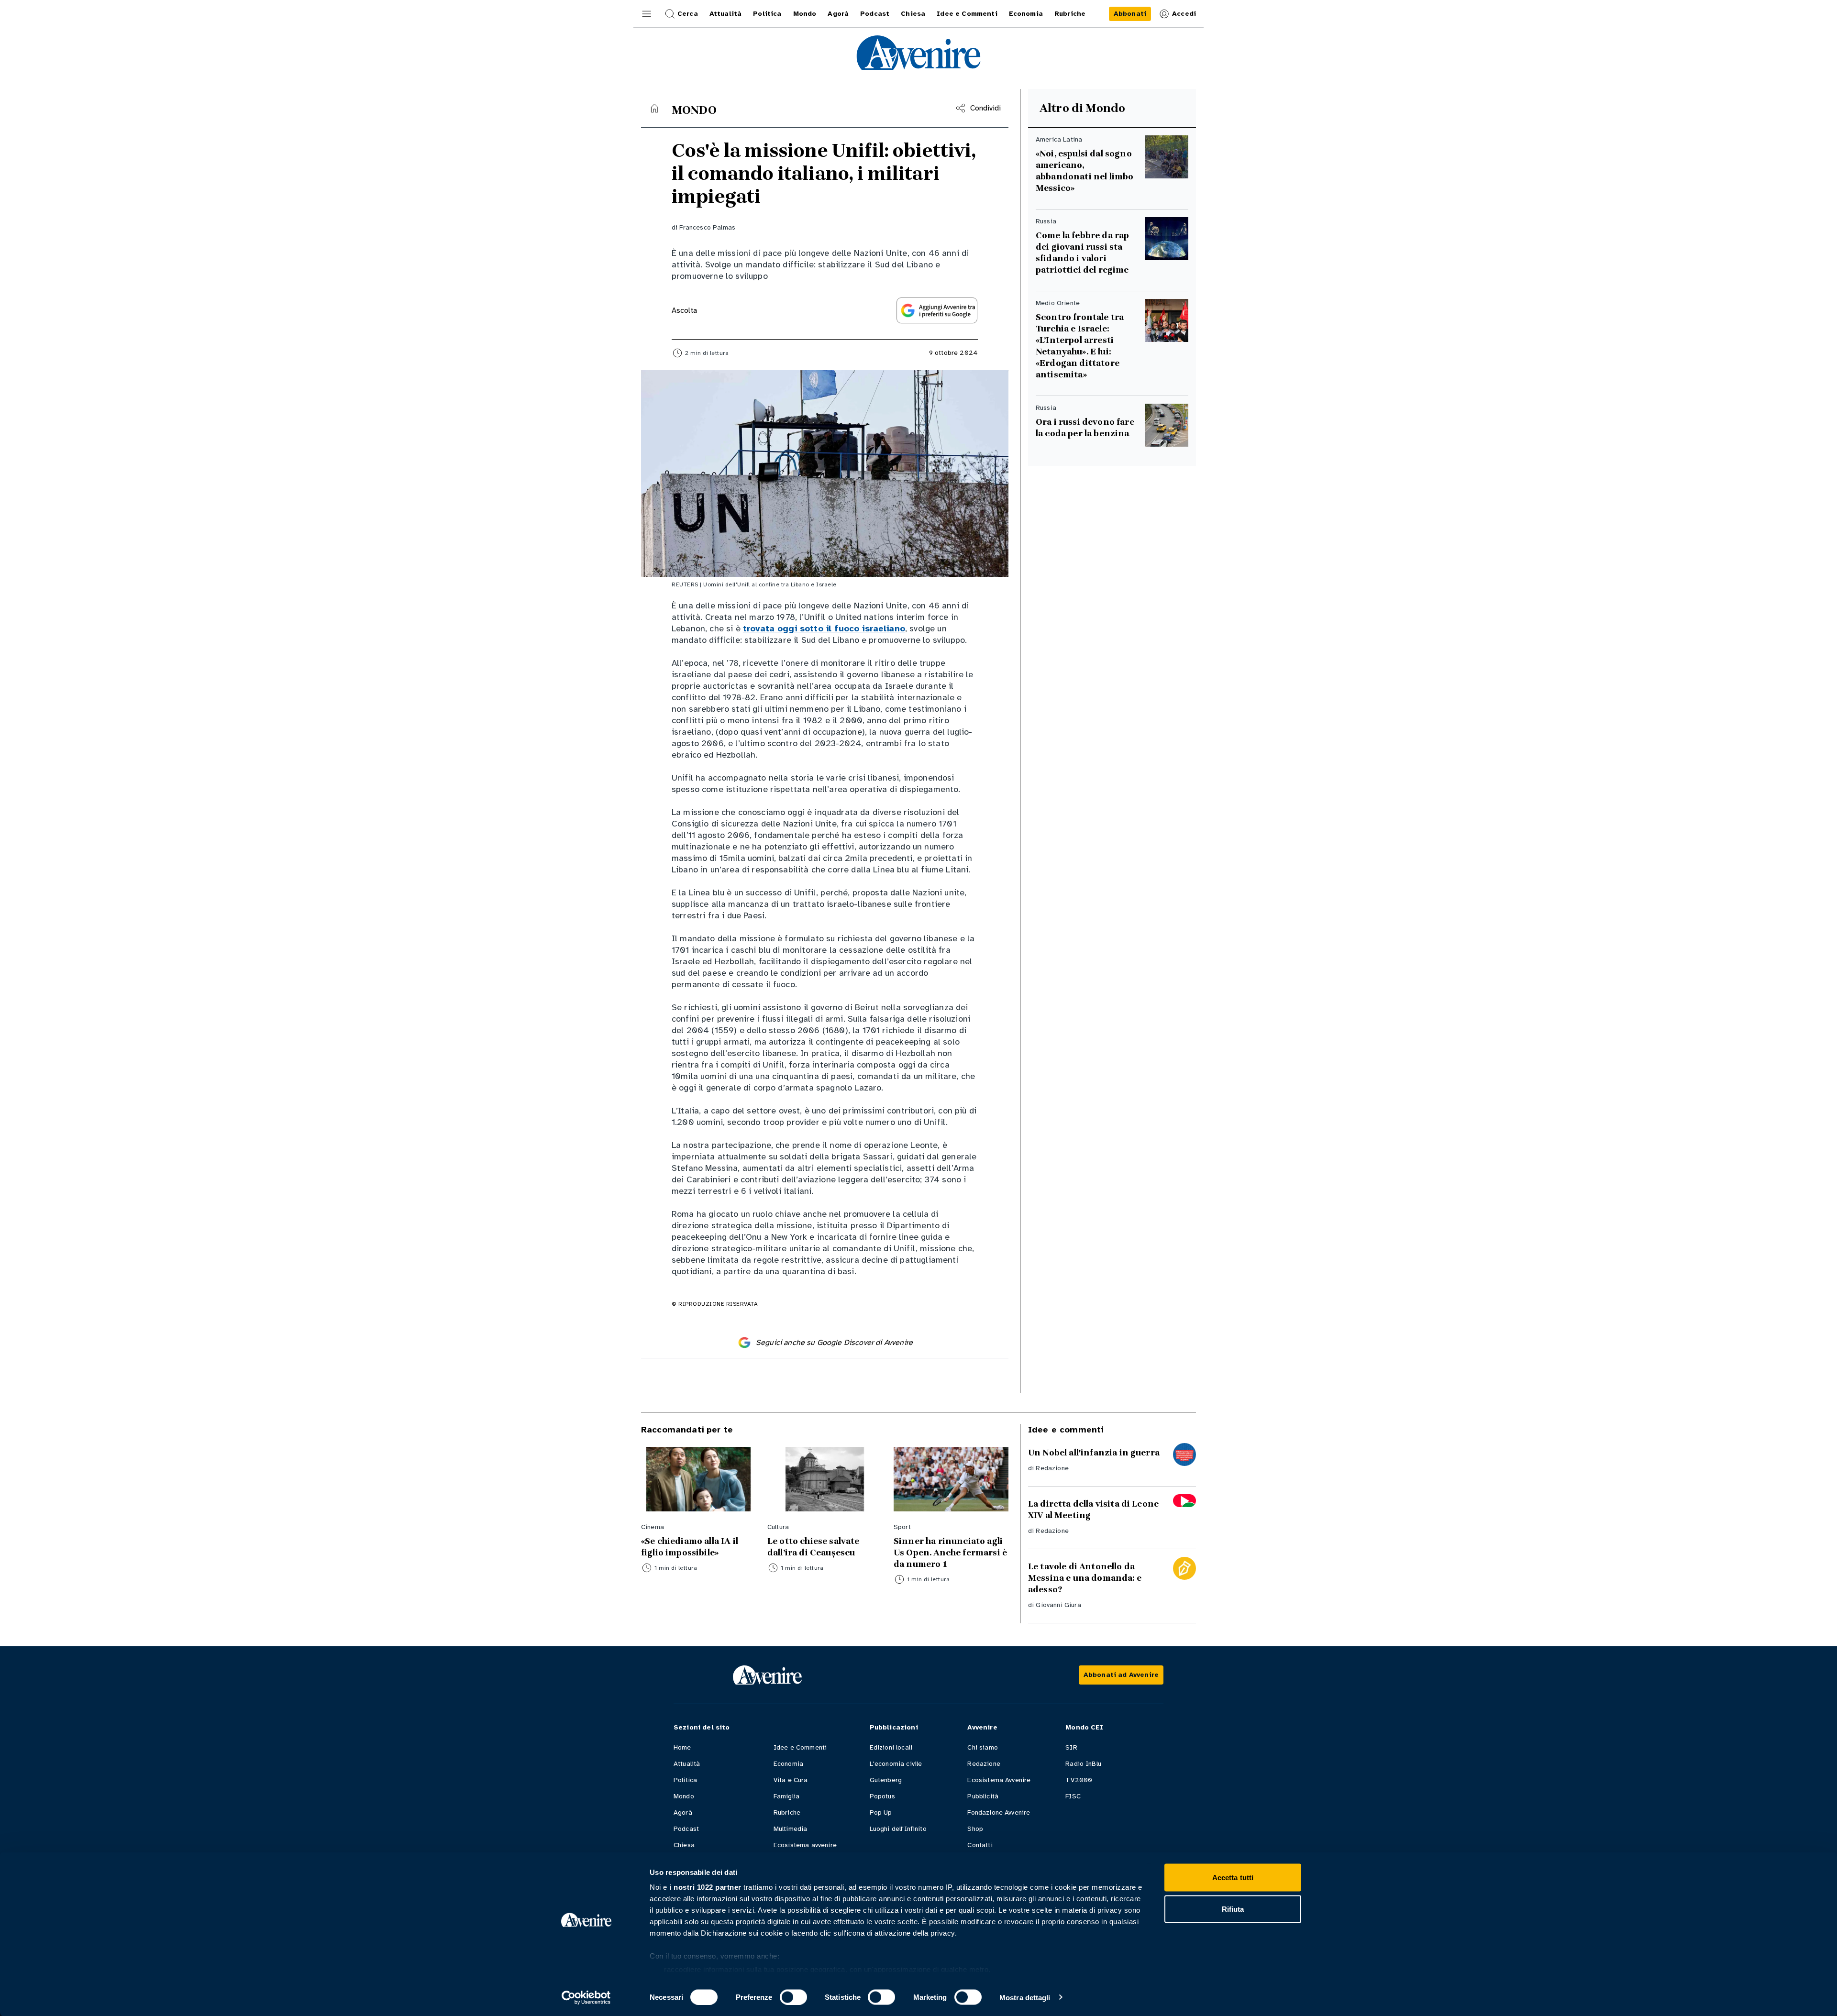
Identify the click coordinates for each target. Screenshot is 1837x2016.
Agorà (683, 1812)
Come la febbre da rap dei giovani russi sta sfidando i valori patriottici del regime (1082, 253)
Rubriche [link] (1070, 14)
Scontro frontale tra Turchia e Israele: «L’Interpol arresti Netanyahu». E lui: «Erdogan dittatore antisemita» (1080, 346)
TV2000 (1079, 1780)
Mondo (684, 1796)
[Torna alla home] (654, 108)
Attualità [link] (725, 14)
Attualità (687, 1764)
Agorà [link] (838, 14)
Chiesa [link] (913, 14)
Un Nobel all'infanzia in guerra (1094, 1453)
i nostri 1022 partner (705, 1887)
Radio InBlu (1083, 1764)
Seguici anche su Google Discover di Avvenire (834, 1343)
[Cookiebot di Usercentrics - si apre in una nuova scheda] (586, 1997)
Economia (788, 1764)
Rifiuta (1233, 1909)
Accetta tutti (1233, 1878)
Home (682, 1747)
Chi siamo (982, 1747)
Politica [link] (767, 14)
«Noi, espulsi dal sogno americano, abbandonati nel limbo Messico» (1084, 171)
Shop (975, 1829)
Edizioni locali (891, 1747)
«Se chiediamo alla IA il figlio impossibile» (690, 1547)
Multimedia (791, 1829)
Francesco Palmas (707, 227)
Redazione (1052, 1468)
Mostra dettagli (1025, 1997)
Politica (685, 1780)
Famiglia (786, 1796)
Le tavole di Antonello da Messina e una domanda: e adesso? (1085, 1578)
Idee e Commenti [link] (967, 14)
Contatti (980, 1845)
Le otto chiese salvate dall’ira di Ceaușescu (814, 1547)
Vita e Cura (791, 1780)
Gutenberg (886, 1780)
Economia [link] (1026, 14)
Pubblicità (983, 1796)
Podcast (686, 1829)
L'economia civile (896, 1764)
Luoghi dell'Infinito (898, 1829)
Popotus (882, 1796)
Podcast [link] (875, 14)
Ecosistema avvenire (805, 1845)
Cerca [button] (688, 14)
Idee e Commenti (800, 1747)
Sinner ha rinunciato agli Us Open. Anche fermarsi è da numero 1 (950, 1553)
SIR (1071, 1747)
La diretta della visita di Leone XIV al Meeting (1093, 1509)
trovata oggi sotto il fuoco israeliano (824, 628)
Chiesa (684, 1845)
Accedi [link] (1184, 14)
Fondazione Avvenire (999, 1812)
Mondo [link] (805, 14)
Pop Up (881, 1812)
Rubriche (787, 1812)
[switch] (793, 1997)
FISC (1073, 1796)
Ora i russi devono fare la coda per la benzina (1085, 428)
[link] (1130, 14)
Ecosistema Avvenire (999, 1780)
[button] (647, 14)
